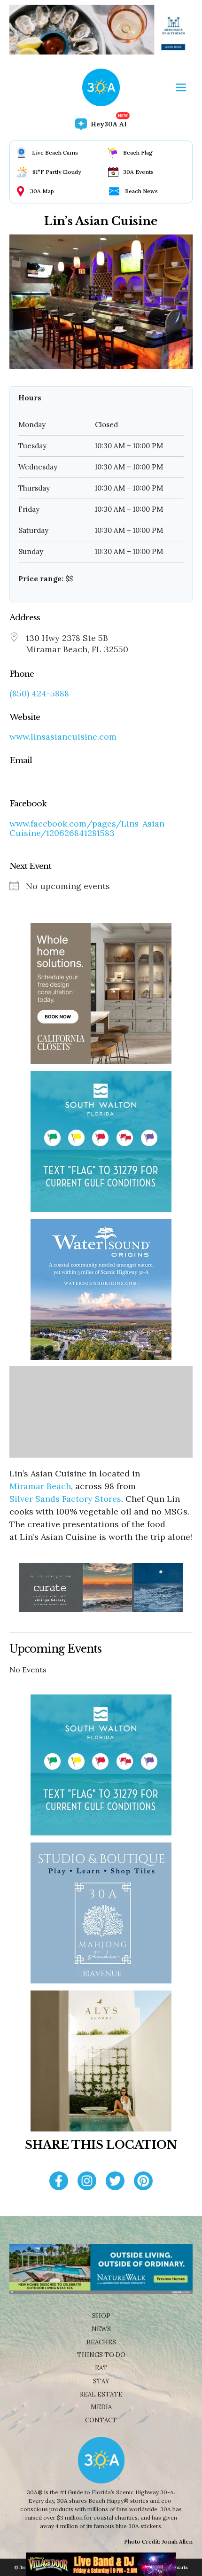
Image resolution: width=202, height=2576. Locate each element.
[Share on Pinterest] (143, 2182)
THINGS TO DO (101, 2355)
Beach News (141, 191)
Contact (101, 2420)
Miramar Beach (40, 1486)
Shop (101, 2316)
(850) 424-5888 (39, 694)
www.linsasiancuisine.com (63, 737)
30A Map (42, 191)
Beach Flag (138, 152)
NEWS (101, 2329)
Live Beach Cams (55, 152)
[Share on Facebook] (59, 2182)
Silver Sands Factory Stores (65, 1499)
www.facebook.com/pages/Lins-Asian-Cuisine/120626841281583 (89, 828)
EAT (101, 2368)
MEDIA (101, 2407)
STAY (101, 2381)
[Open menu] (181, 87)
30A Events (138, 172)
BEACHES (101, 2342)
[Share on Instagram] (87, 2182)
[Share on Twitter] (115, 2182)
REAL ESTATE (101, 2394)
